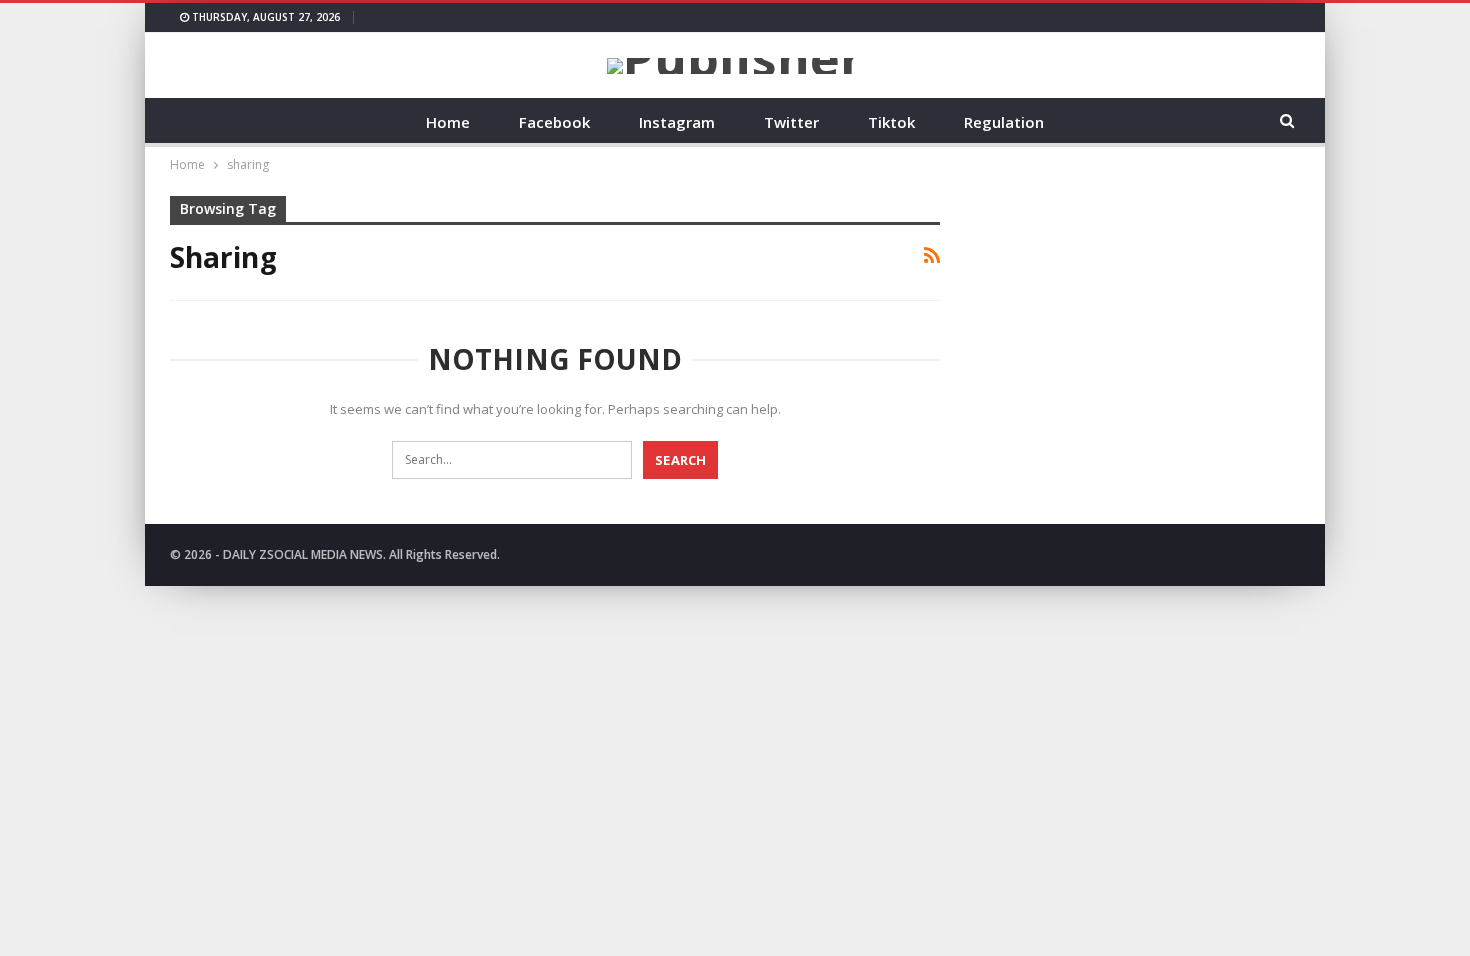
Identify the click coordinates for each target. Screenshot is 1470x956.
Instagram (677, 122)
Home (448, 122)
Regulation (1004, 122)
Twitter (791, 122)
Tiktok (891, 122)
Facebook (554, 122)
